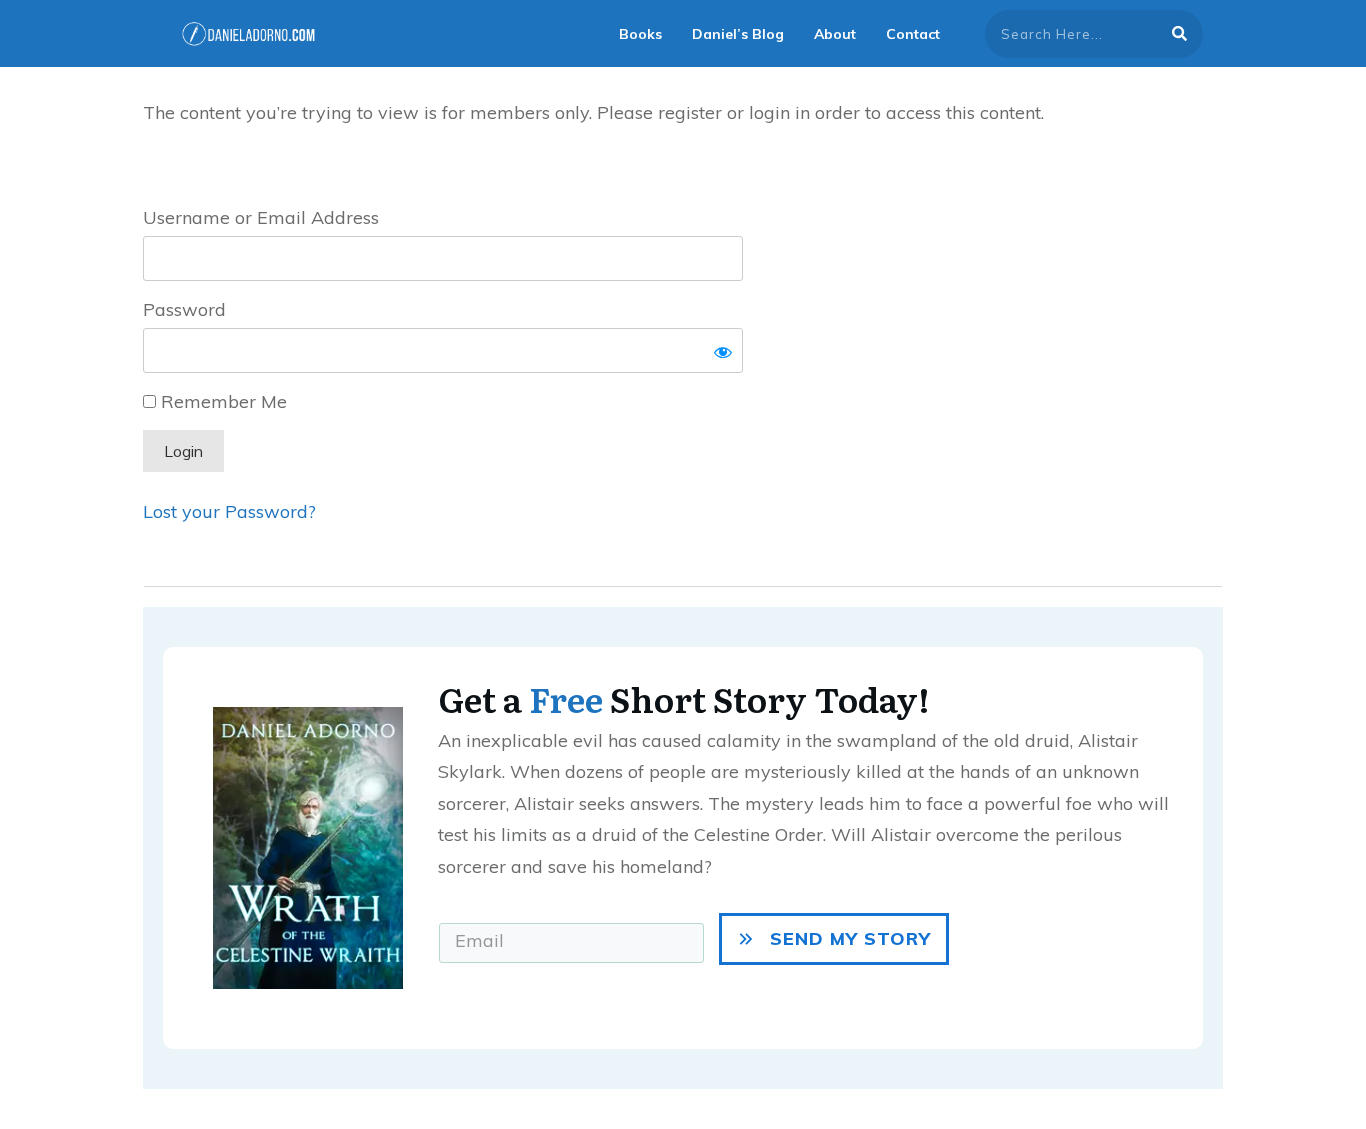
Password (184, 309)
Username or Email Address (261, 217)
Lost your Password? (229, 511)
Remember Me (221, 401)
